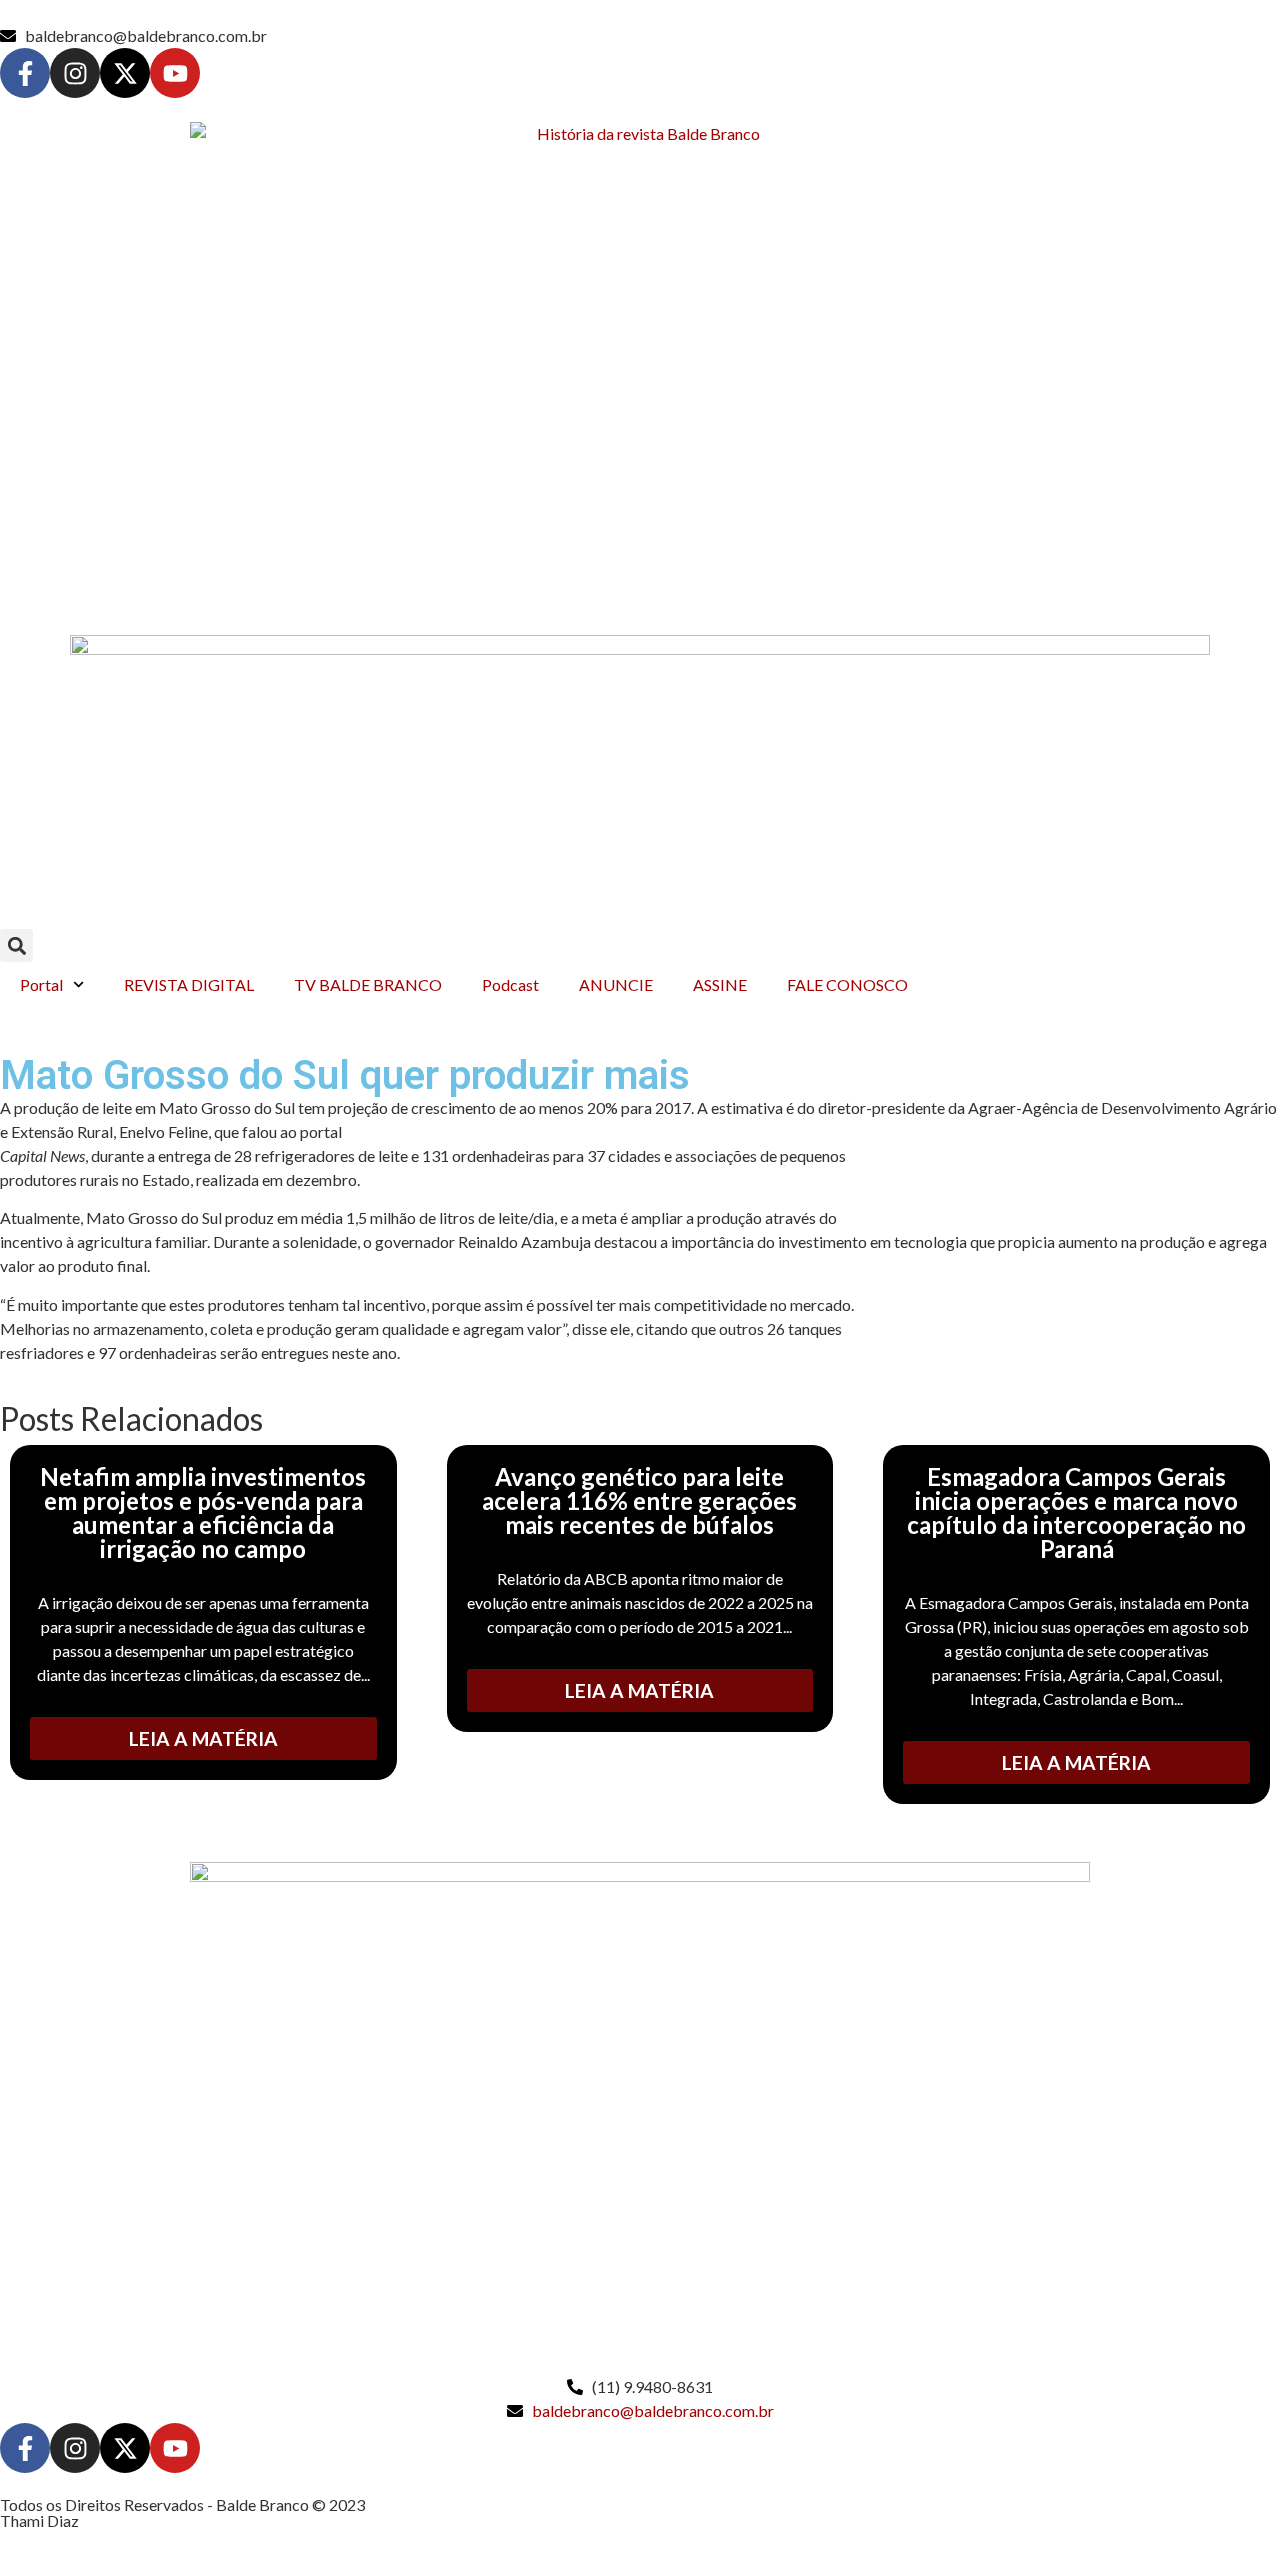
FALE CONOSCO (847, 984)
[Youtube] (175, 73)
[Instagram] (75, 73)
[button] (16, 945)
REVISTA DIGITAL (189, 984)
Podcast (510, 984)
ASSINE (720, 984)
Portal (41, 984)
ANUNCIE (616, 984)
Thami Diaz (39, 2520)
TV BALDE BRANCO (368, 984)
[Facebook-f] (25, 73)
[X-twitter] (125, 73)
